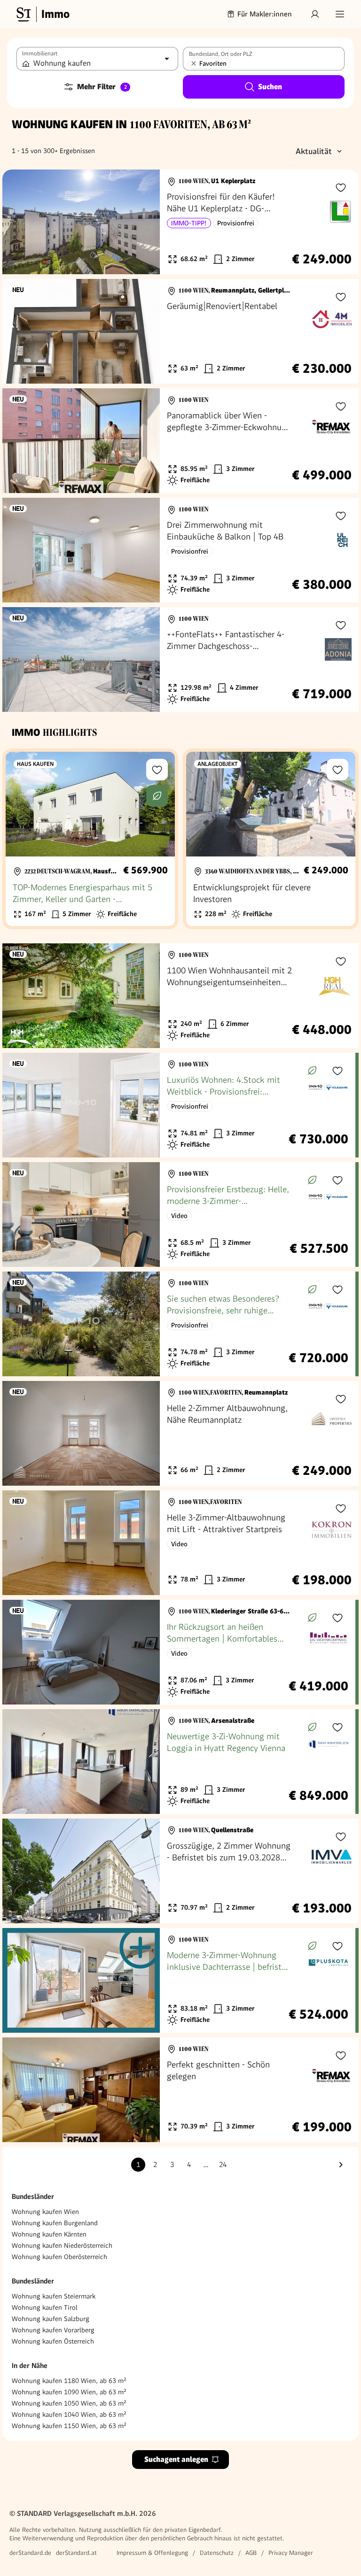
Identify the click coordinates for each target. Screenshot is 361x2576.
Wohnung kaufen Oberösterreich (59, 2257)
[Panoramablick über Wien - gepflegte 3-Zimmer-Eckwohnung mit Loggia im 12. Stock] (180, 441)
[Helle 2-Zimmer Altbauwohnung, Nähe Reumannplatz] (180, 1433)
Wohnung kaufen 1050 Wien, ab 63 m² (69, 2403)
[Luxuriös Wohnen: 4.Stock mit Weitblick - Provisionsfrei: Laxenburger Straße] (179, 1105)
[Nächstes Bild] (144, 222)
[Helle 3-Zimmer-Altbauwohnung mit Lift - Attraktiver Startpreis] (180, 1543)
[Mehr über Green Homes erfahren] (157, 796)
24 (223, 2165)
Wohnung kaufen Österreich (53, 2341)
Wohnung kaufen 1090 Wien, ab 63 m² (69, 2392)
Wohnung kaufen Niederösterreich (62, 2245)
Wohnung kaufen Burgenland (55, 2223)
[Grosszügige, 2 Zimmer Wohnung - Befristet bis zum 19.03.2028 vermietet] (180, 1871)
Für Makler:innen (265, 14)
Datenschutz (217, 2553)
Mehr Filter (102, 87)
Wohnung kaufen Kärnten (49, 2234)
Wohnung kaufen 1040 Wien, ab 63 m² (69, 2414)
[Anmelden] (315, 14)
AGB (251, 2553)
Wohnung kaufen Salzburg (51, 2319)
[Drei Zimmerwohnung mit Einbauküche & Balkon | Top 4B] (180, 550)
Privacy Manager (291, 2553)
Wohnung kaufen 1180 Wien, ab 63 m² (69, 2381)
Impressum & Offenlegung (152, 2553)
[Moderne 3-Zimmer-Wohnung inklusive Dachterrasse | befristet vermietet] (179, 1980)
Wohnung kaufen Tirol (45, 2307)
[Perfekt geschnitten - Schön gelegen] (180, 2090)
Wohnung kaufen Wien (45, 2212)
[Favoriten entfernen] (194, 63)
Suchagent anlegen (176, 2459)
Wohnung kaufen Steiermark (54, 2296)
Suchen (270, 87)
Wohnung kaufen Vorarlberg (53, 2330)
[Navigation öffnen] (340, 14)
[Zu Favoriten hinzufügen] (341, 187)
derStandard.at (76, 2553)
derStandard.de (30, 2553)
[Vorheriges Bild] (18, 222)
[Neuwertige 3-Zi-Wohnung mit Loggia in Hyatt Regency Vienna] (179, 1762)
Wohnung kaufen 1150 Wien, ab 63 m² (69, 2426)
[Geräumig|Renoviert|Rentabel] (180, 331)
